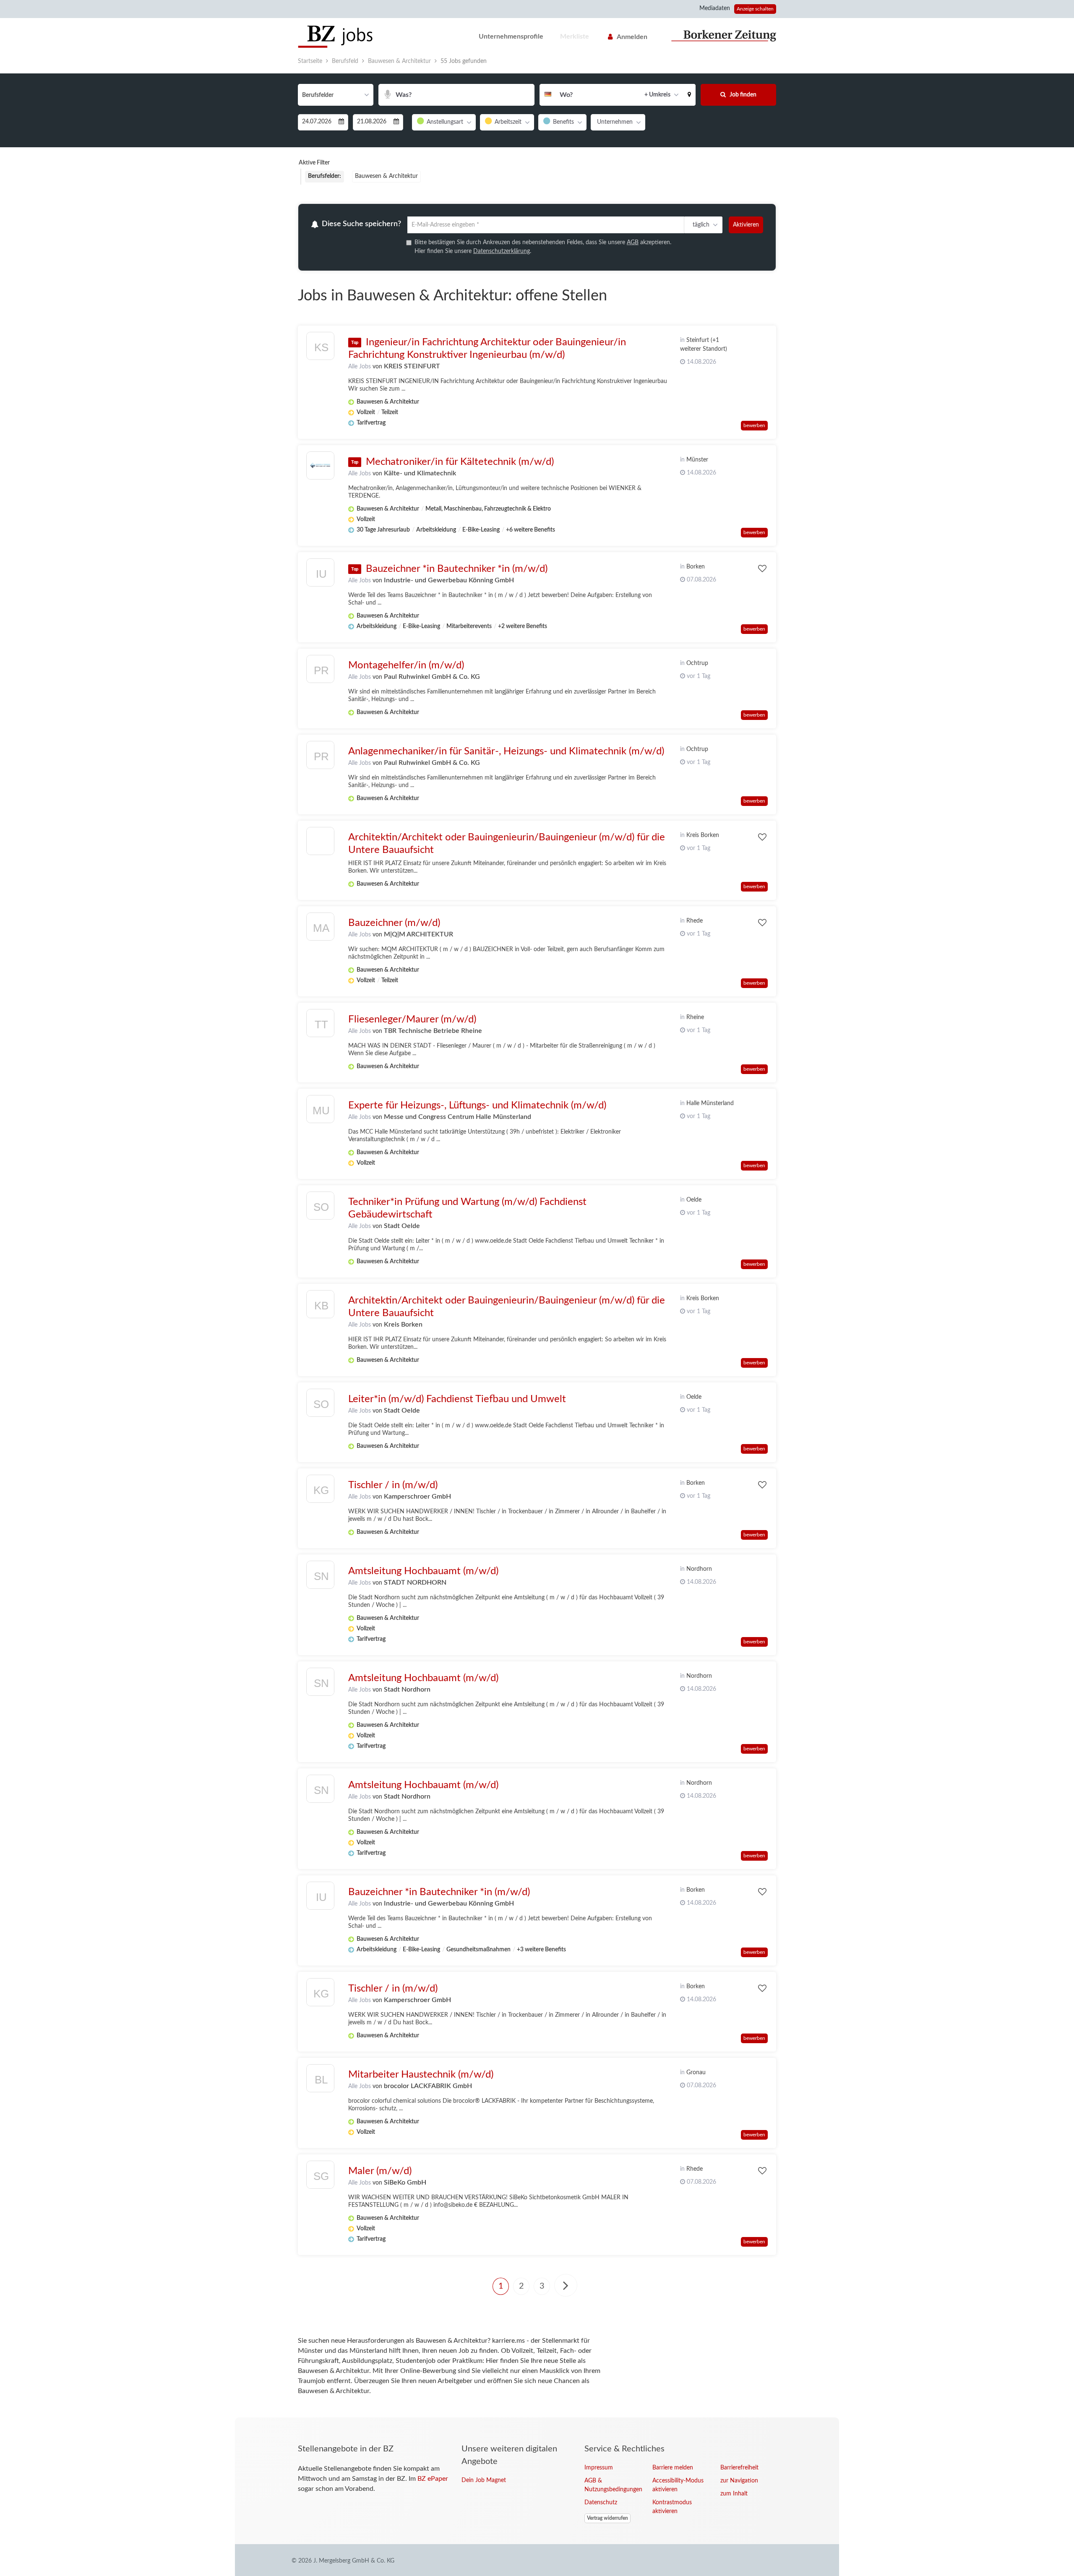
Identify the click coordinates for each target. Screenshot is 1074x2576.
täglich (700, 225)
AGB (633, 244)
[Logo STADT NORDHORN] (320, 1578)
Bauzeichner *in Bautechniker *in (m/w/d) (457, 570)
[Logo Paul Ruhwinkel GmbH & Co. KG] (320, 672)
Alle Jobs (360, 368)
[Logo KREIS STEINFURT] (320, 349)
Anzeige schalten (755, 9)
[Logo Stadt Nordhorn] (320, 1685)
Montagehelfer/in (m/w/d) (406, 667)
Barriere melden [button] (673, 2469)
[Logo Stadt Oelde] (320, 1209)
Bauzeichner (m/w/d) (394, 924)
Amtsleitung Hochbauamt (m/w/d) (423, 1572)
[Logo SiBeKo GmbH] (320, 2178)
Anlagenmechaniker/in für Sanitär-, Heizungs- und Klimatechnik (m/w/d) (506, 753)
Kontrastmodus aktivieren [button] (672, 2508)
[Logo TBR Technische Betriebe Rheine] (320, 1026)
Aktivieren (746, 225)
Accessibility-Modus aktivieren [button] (678, 2486)
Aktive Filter (314, 163)
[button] (689, 95)
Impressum (599, 2469)
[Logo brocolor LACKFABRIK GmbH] (320, 2082)
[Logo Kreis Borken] (320, 1308)
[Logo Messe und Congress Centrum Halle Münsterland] (320, 1112)
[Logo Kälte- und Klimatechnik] (320, 467)
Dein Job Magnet (484, 2482)
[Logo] (320, 844)
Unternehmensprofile (511, 37)
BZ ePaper (433, 2480)
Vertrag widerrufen (607, 2519)
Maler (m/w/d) (380, 2172)
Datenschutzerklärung (502, 253)
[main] (537, 1236)
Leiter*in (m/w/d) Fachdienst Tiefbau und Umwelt (457, 1400)
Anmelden (632, 37)
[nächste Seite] (566, 2287)
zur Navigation (739, 2482)
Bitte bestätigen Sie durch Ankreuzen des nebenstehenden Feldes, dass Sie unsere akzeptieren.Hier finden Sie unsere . (543, 248)
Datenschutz (601, 2504)
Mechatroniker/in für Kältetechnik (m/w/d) (460, 463)
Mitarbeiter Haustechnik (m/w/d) (421, 2076)
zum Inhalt (734, 2495)
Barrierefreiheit (739, 2469)
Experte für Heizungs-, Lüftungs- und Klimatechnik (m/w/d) (477, 1107)
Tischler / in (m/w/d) (393, 1486)
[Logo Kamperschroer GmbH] (320, 1492)
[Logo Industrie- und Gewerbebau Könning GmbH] (320, 576)
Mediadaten (715, 8)
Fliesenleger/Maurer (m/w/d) (412, 1021)
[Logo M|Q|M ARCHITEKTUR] (320, 930)
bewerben (754, 427)
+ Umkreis (657, 95)
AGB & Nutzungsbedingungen (612, 2486)
